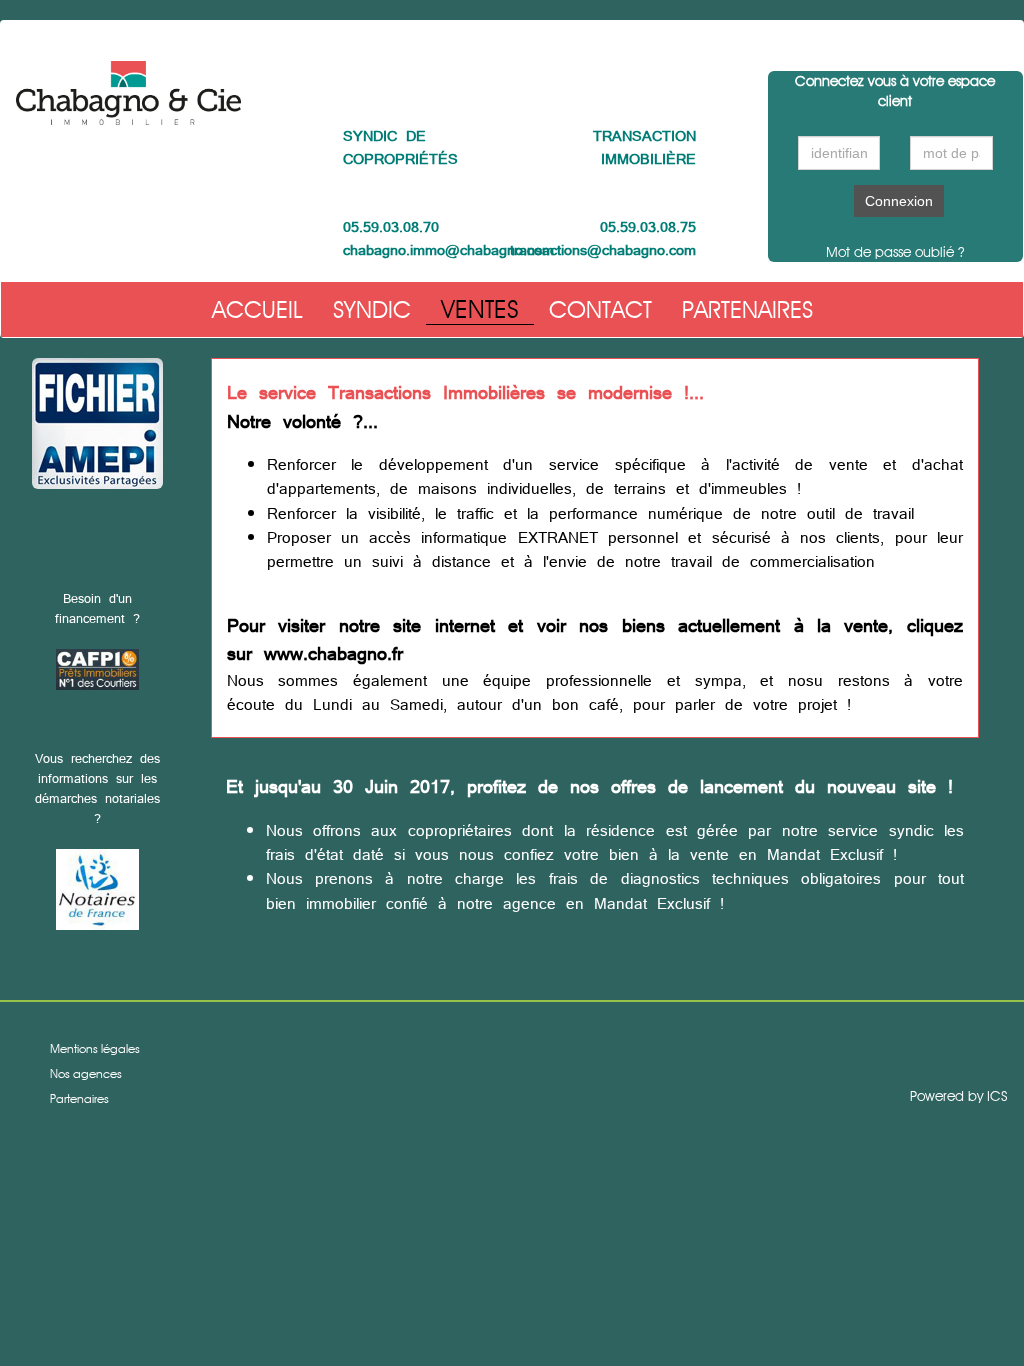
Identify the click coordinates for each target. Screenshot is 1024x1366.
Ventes (480, 309)
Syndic (372, 309)
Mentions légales (95, 1048)
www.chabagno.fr (333, 653)
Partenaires (747, 309)
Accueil (257, 309)
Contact (600, 309)
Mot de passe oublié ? (895, 252)
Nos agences (86, 1073)
